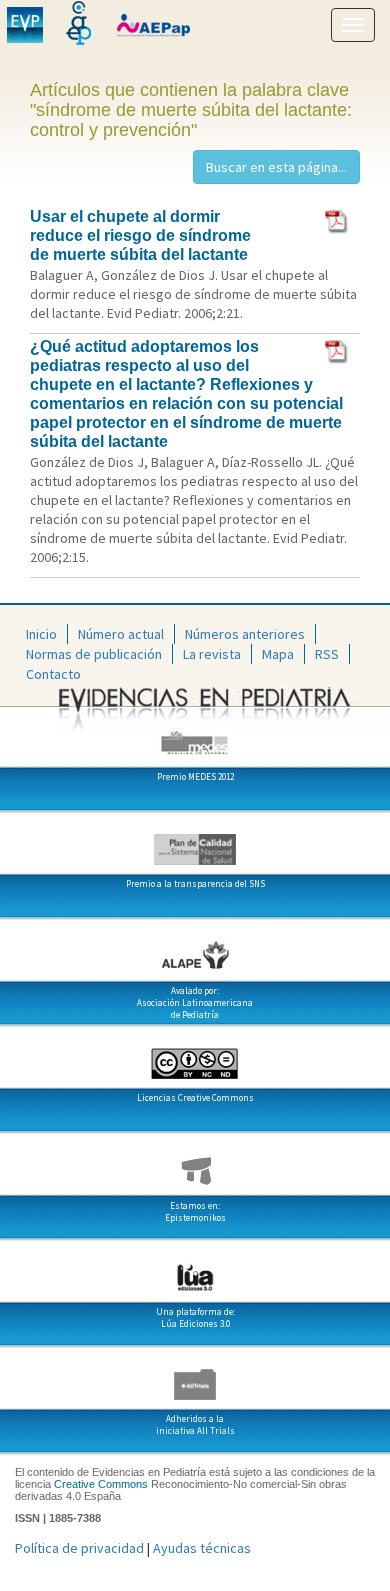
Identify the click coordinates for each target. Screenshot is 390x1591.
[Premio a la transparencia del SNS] (195, 842)
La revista (212, 654)
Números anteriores (245, 634)
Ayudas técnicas (202, 1548)
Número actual (121, 634)
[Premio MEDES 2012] (195, 735)
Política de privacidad (79, 1548)
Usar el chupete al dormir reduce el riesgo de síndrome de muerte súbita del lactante (140, 235)
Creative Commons (101, 1484)
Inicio (41, 634)
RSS (327, 654)
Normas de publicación (94, 654)
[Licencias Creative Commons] (195, 1056)
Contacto (53, 674)
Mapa (278, 654)
